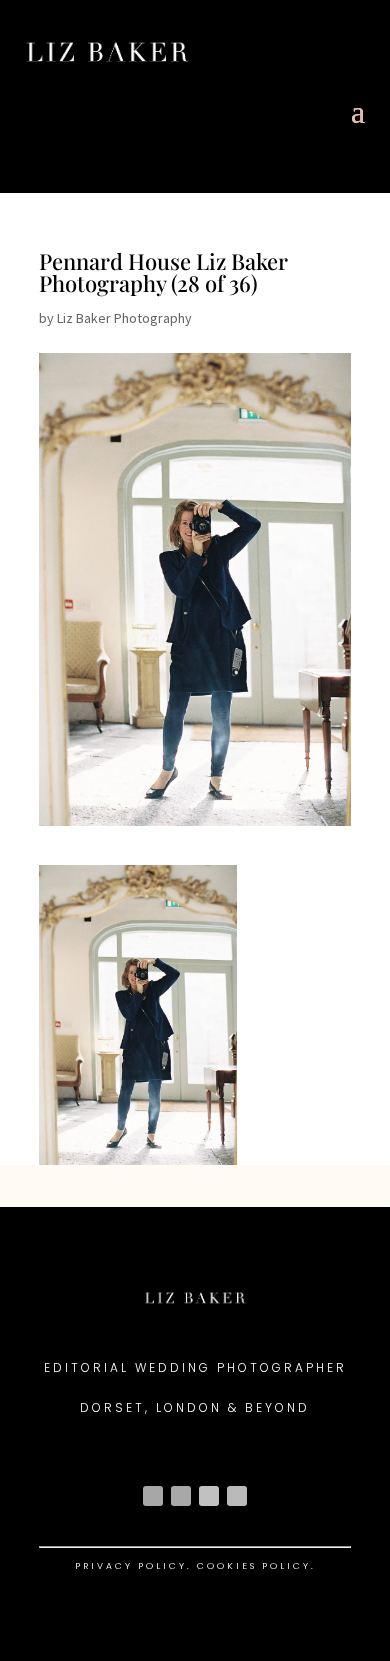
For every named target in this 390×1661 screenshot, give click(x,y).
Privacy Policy (131, 1566)
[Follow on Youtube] (209, 1496)
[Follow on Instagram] (153, 1496)
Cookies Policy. (256, 1566)
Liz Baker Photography (124, 318)
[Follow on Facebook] (181, 1496)
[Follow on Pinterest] (237, 1496)
